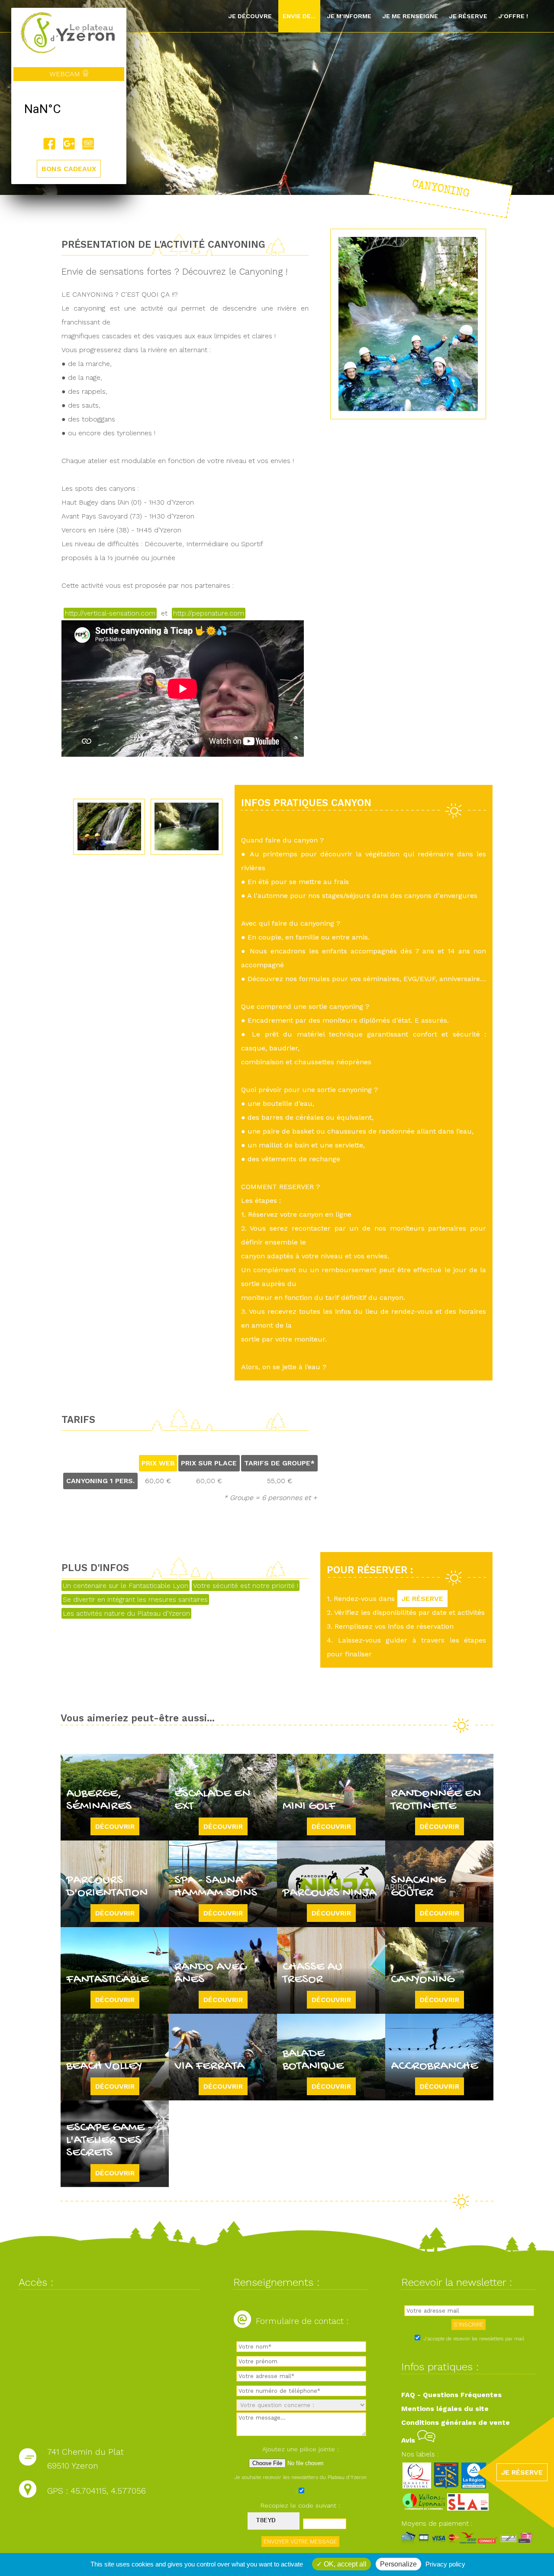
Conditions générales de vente (456, 2422)
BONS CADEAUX (69, 169)
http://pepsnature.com (209, 613)
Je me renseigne (410, 16)
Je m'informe (349, 16)
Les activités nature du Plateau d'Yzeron (126, 1613)
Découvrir (115, 1826)
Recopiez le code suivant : (300, 2505)
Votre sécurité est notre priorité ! (246, 1586)
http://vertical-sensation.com (110, 613)
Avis (409, 2440)
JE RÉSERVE (422, 1599)
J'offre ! (513, 16)
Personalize (398, 2564)
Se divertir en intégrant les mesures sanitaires (135, 1599)
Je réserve (468, 16)
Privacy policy (445, 2564)
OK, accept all (344, 2564)
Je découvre (250, 16)
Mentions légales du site (445, 2409)
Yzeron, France (69, 109)
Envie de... (299, 16)
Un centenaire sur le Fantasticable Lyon (126, 1586)
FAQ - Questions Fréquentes (451, 2395)
